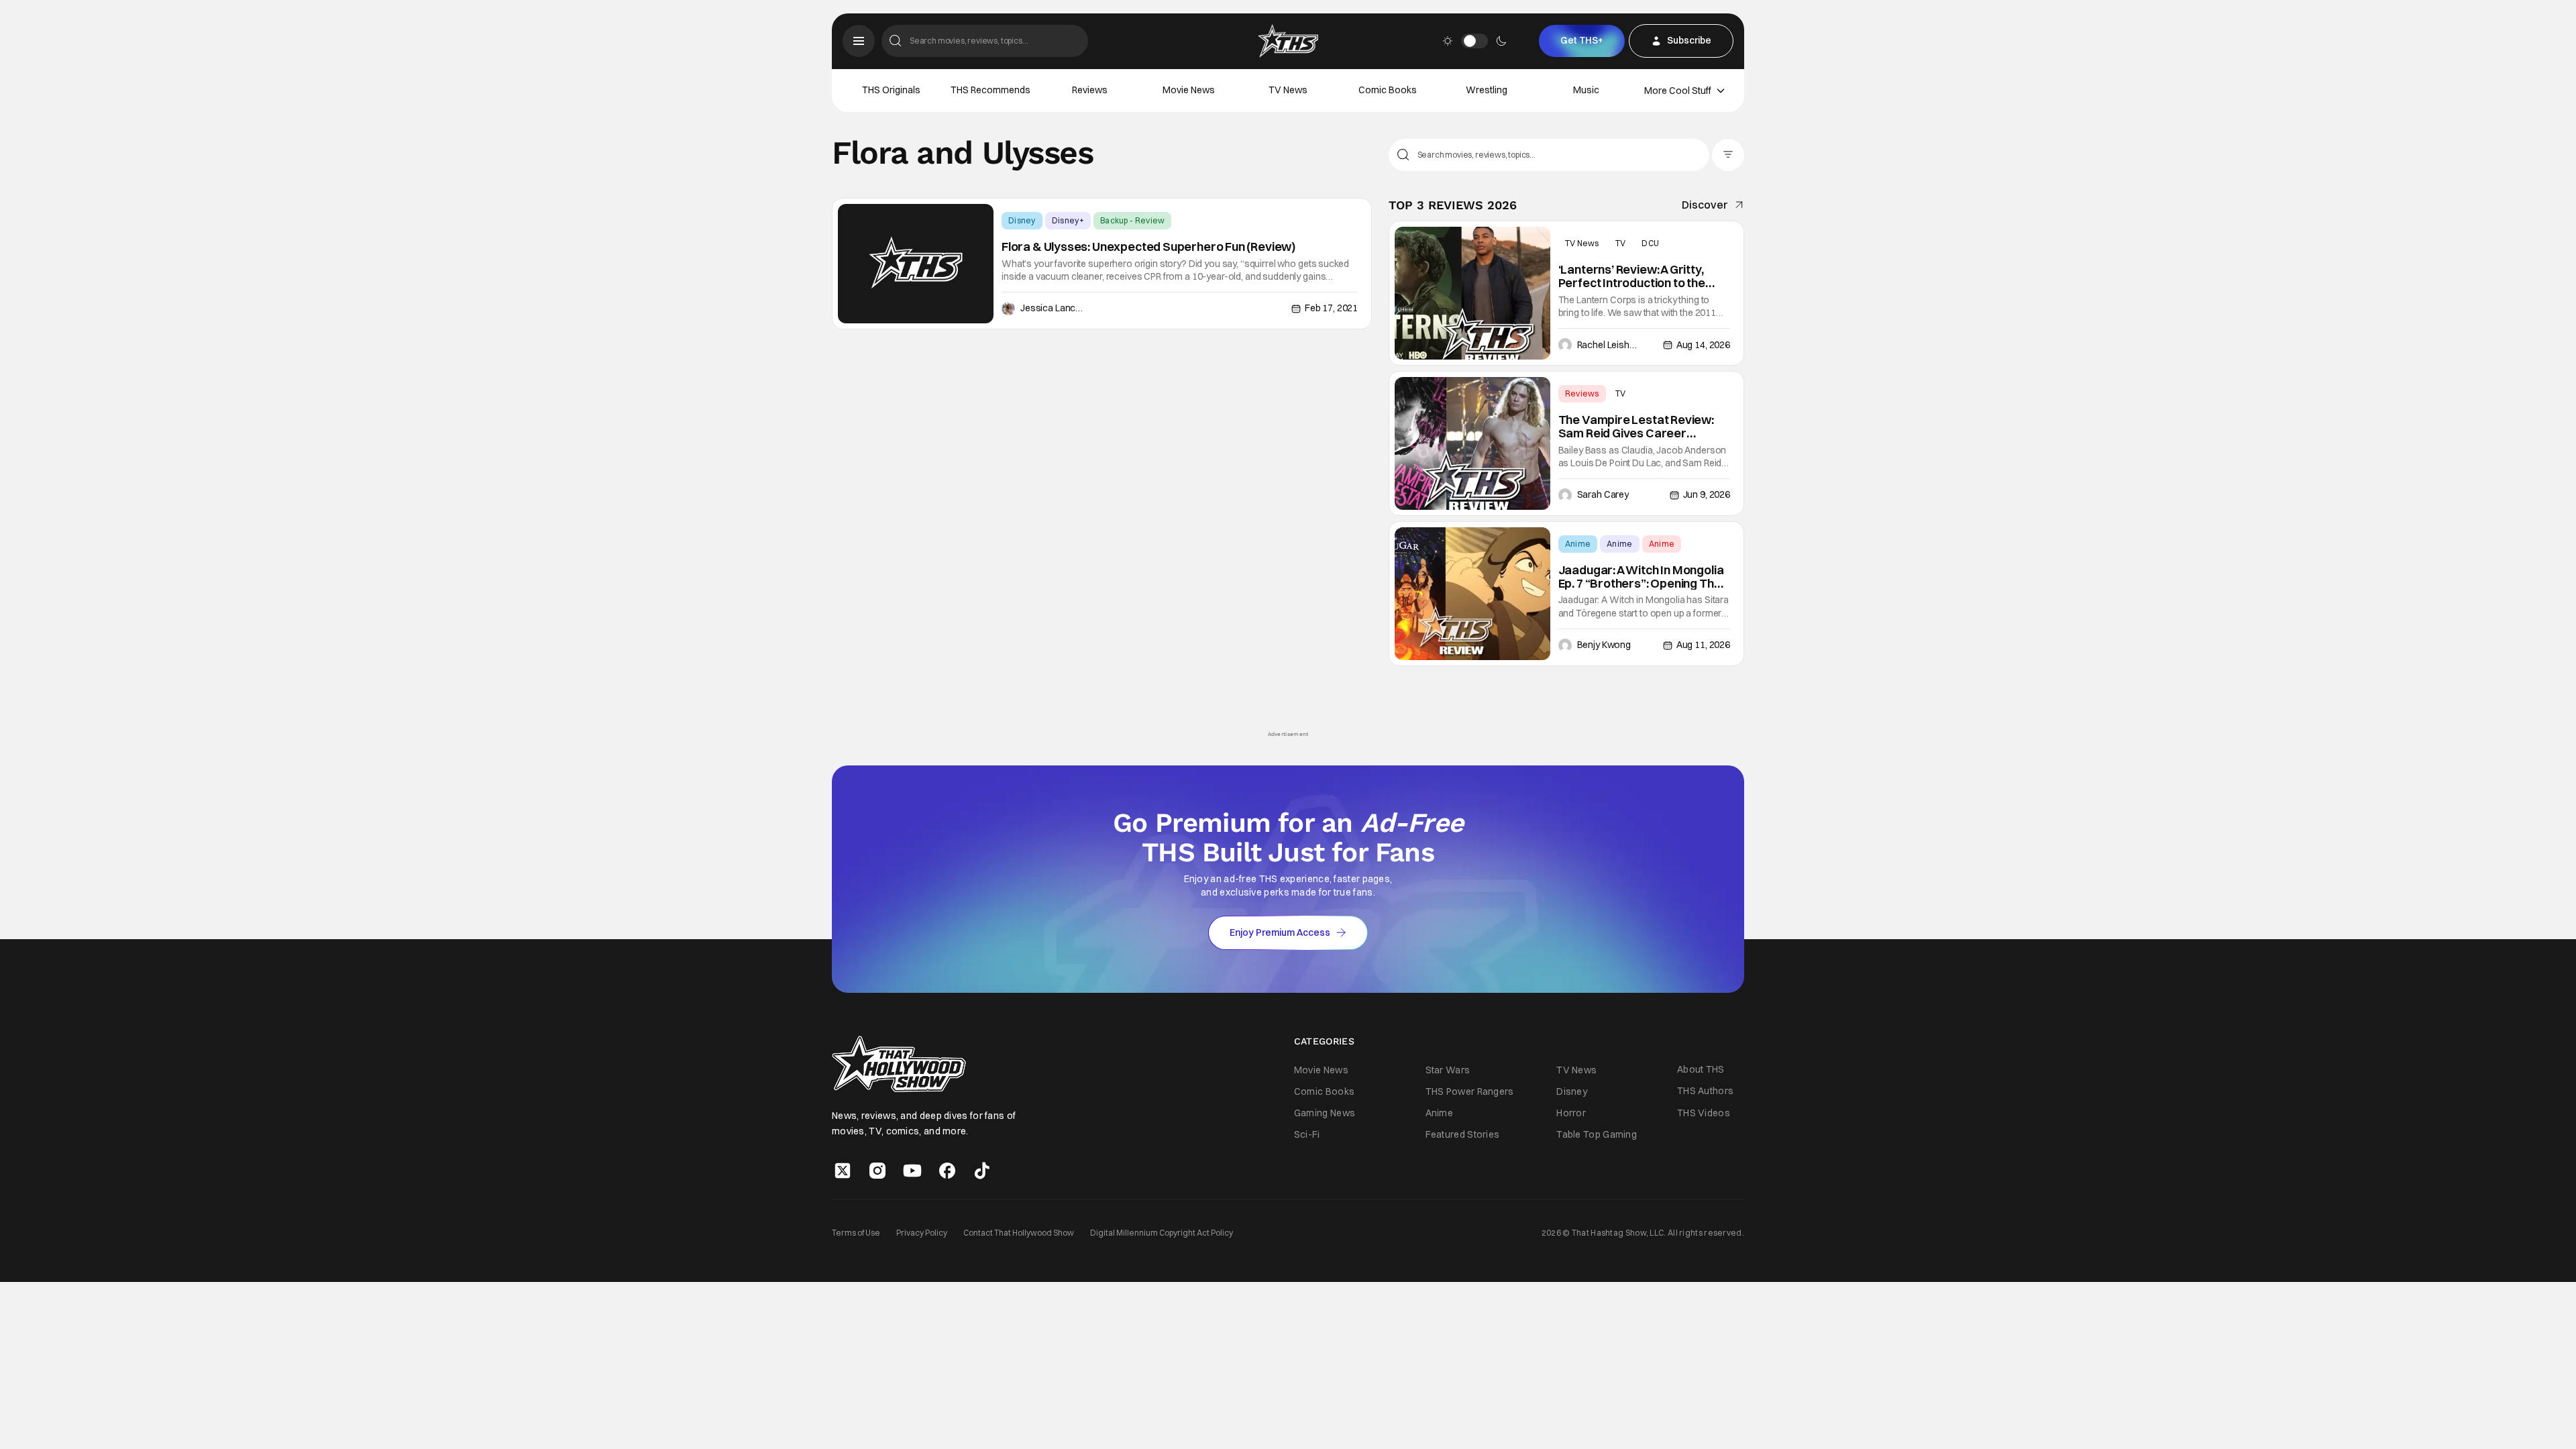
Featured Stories (1463, 1134)
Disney (1022, 220)
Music (1586, 90)
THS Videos (1704, 1113)
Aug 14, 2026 (1703, 345)
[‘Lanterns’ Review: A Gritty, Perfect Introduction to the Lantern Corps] (1472, 293)
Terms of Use (856, 1233)
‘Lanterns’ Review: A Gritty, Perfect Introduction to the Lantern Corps (1632, 276)
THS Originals (891, 90)
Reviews (1090, 90)
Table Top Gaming (1597, 1134)
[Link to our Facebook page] (947, 1171)
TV (1621, 243)
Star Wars (1448, 1070)
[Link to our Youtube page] (912, 1171)
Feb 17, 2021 (1331, 308)
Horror (1571, 1113)
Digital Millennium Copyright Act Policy (1162, 1233)
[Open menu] (859, 41)
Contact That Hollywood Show (1019, 1233)
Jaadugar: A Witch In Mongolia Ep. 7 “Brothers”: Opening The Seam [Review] (1641, 577)
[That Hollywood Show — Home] (1288, 41)
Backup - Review (1133, 220)
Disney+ (1068, 220)
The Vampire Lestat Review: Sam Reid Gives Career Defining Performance (1636, 427)
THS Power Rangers (1470, 1091)
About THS (1701, 1069)
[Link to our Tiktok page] (982, 1171)
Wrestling (1487, 90)
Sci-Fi (1307, 1134)
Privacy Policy (922, 1233)
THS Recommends (990, 90)
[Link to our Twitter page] (843, 1171)
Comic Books (1388, 90)
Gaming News (1325, 1113)
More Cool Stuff (1678, 91)
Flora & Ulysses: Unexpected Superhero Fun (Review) (1148, 247)
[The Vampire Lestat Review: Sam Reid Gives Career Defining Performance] (1472, 443)
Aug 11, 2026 (1703, 645)
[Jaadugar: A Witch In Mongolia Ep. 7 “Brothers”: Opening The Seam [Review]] (1472, 594)
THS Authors (1705, 1091)
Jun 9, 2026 (1707, 494)
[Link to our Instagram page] (877, 1171)
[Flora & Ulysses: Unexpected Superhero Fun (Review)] (916, 264)
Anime (1578, 544)
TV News (1288, 90)
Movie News (1189, 90)
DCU (1650, 243)
